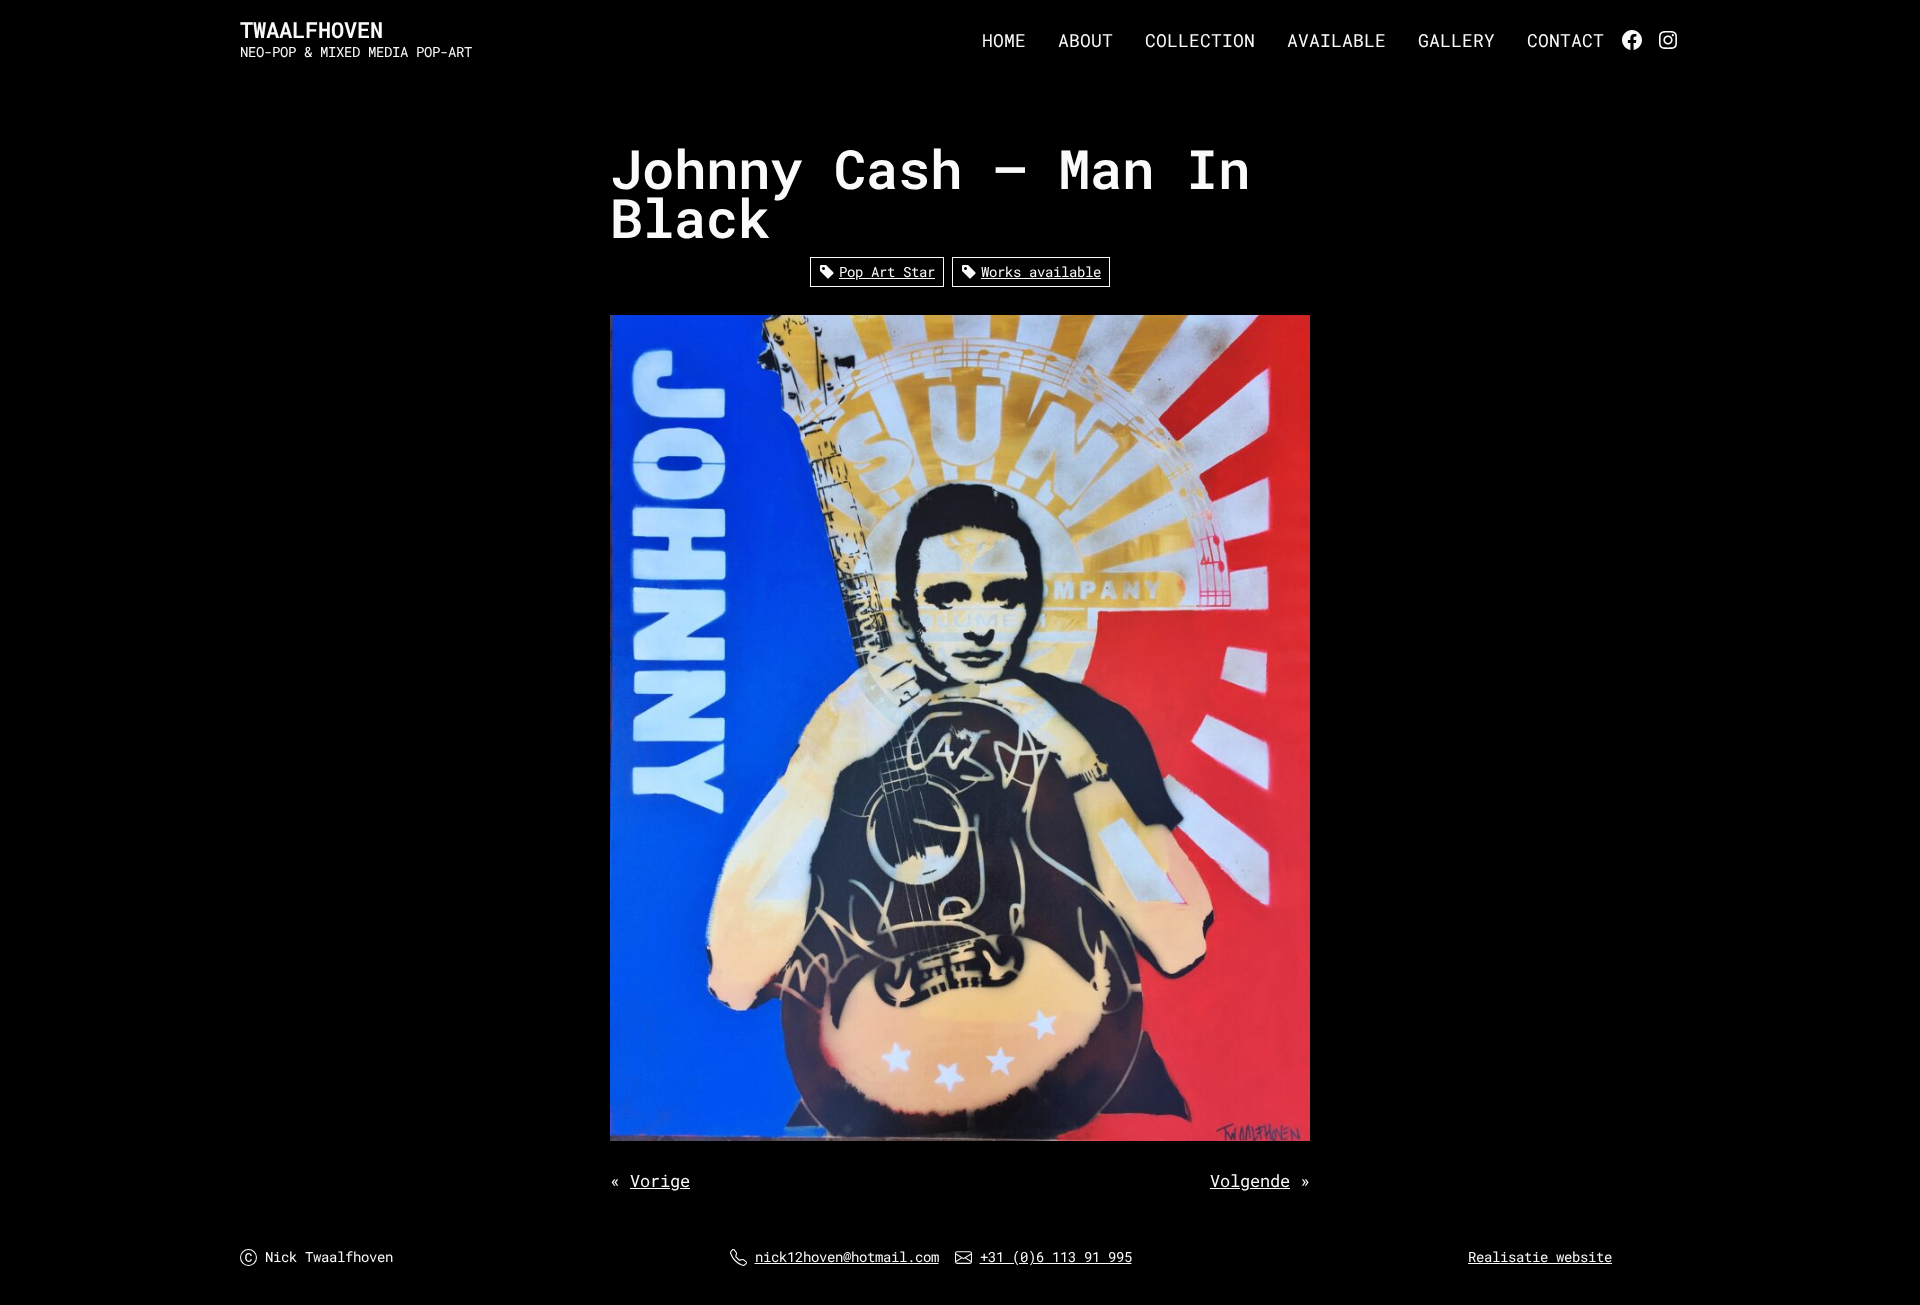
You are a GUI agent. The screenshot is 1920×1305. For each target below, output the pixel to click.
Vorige (660, 1180)
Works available (1041, 271)
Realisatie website (1540, 1256)
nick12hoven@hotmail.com (847, 1256)
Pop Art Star (887, 271)
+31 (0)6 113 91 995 (1056, 1256)
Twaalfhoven (311, 29)
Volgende (1250, 1180)
